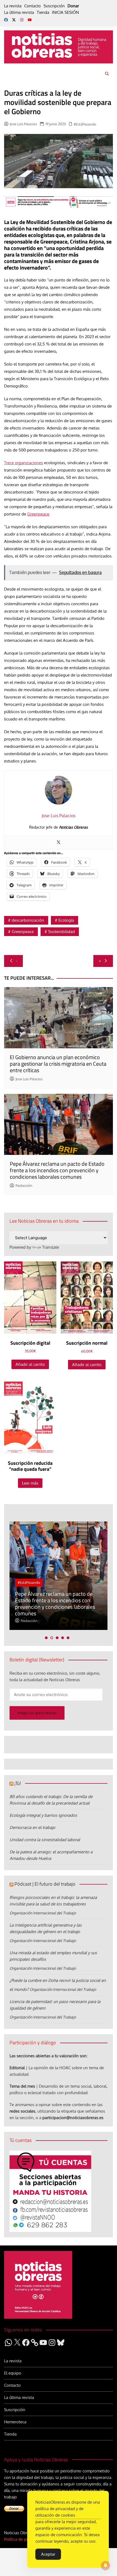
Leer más (30, 1483)
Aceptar (48, 2554)
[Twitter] (59, 842)
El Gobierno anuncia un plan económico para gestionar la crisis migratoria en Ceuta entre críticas (58, 1064)
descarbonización (28, 920)
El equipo (13, 2373)
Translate (51, 1247)
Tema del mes (22, 2086)
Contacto (33, 6)
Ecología (66, 920)
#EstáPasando (85, 124)
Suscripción (54, 6)
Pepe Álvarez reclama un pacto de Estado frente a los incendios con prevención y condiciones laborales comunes (57, 1170)
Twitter (14, 20)
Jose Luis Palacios (23, 124)
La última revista (19, 12)
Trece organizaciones (24, 463)
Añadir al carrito (30, 1364)
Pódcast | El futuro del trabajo (45, 1884)
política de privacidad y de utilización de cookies (59, 2512)
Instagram (22, 20)
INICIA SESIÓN (65, 12)
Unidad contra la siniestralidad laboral (45, 1840)
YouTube (30, 20)
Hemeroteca (15, 2422)
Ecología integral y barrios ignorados (43, 1815)
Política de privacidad (24, 2539)
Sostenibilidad (61, 932)
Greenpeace (38, 514)
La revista (13, 6)
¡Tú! (18, 1783)
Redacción (24, 1186)
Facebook (6, 20)
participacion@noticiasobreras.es (73, 2118)
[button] (46, 1638)
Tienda (43, 12)
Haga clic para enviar (37, 1713)
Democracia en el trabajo (32, 1827)
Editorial (17, 2068)
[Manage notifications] (106, 2565)
